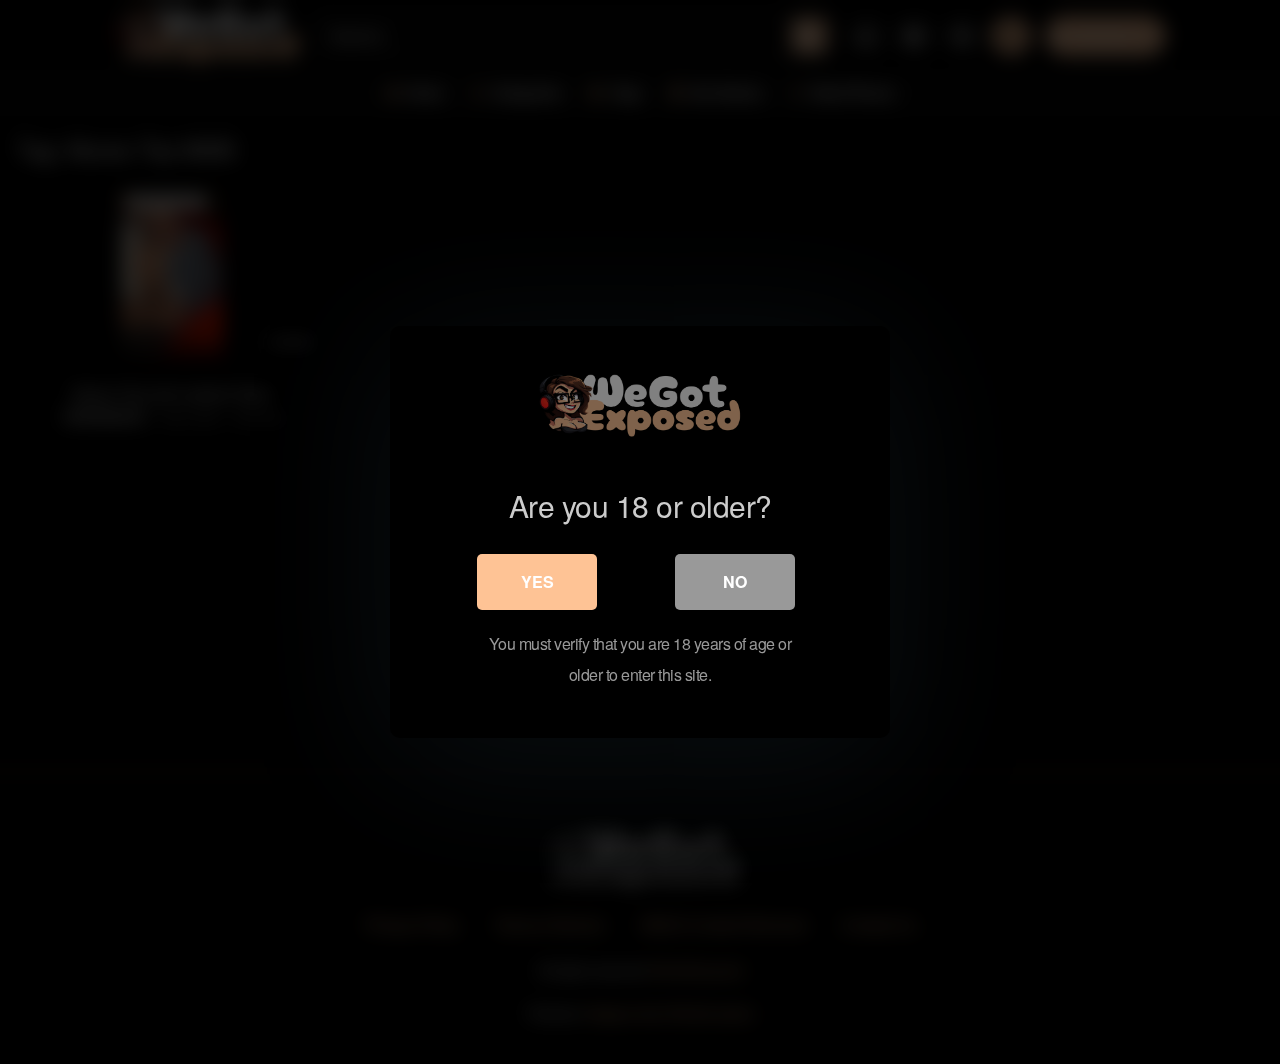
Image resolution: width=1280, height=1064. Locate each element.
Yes (537, 581)
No (735, 581)
